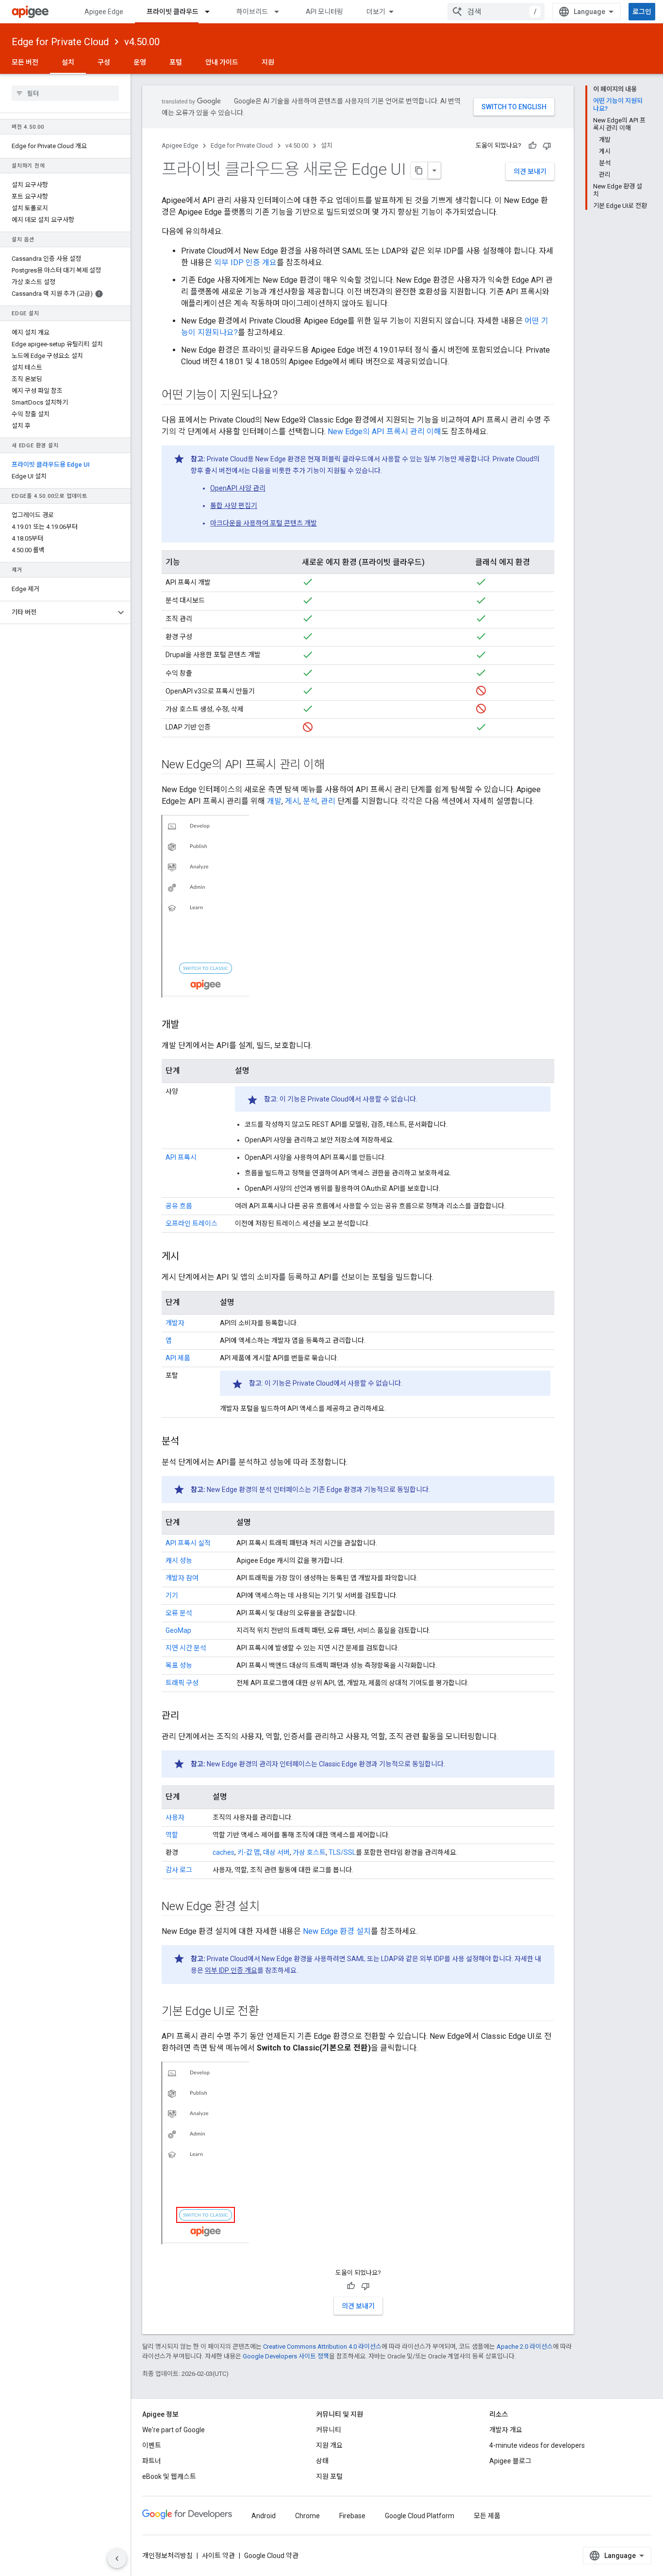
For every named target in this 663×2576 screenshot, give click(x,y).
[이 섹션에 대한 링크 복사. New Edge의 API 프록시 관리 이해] (334, 765)
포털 (176, 62)
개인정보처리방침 (167, 2556)
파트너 (152, 2461)
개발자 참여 (182, 1578)
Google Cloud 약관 (271, 2556)
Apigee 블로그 (510, 2461)
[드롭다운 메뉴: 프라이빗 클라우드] (212, 12)
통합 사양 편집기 (234, 506)
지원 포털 (329, 2476)
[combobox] (496, 12)
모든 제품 (487, 2516)
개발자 (175, 1323)
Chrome (307, 2516)
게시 (292, 801)
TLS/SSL (342, 1852)
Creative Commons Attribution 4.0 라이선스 (322, 2347)
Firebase (352, 2516)
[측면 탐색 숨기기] (117, 2559)
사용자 (175, 1817)
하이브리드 (252, 12)
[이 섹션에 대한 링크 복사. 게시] (189, 1256)
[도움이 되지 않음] (547, 146)
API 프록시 (181, 1157)
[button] (58, 612)
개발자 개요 (506, 2430)
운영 (140, 62)
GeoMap (178, 1630)
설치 (68, 62)
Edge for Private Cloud (60, 42)
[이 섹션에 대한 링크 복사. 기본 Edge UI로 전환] (269, 2012)
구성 (104, 62)
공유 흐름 (179, 1206)
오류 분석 (179, 1613)
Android (264, 2516)
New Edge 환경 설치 (337, 1931)
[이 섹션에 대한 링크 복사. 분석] (189, 1441)
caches (224, 1852)
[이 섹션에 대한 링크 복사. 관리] (189, 1716)
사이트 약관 (218, 2556)
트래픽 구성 (182, 1683)
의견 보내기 (530, 171)
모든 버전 (25, 62)
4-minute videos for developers (537, 2445)
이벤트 (152, 2445)
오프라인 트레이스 (191, 1223)
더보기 (376, 12)
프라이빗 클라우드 (173, 12)
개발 (274, 801)
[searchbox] (65, 93)
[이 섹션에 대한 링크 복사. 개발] (189, 1025)
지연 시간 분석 (186, 1648)
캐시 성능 (179, 1560)
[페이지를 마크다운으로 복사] (419, 170)
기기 (172, 1595)
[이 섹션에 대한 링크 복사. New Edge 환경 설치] (269, 1907)
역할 (172, 1835)
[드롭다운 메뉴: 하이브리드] (281, 12)
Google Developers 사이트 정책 (286, 2356)
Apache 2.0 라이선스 (525, 2347)
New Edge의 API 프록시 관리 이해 (384, 432)
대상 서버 (276, 1852)
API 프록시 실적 (188, 1543)
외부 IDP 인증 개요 (245, 263)
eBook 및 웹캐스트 (169, 2476)
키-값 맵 (249, 1852)
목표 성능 (179, 1665)
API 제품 (178, 1358)
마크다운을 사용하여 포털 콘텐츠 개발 (264, 523)
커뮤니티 (329, 2430)
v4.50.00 (142, 42)
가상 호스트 (309, 1852)
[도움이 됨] (532, 146)
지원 (268, 62)
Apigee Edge (104, 12)
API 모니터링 (324, 12)
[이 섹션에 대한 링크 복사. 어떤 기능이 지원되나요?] (287, 396)
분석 (310, 801)
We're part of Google (174, 2430)
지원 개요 (329, 2445)
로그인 (642, 12)
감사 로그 (179, 1870)
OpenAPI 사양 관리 (238, 488)
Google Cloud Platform (420, 2516)
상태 (322, 2461)
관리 (328, 801)
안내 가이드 (222, 62)
